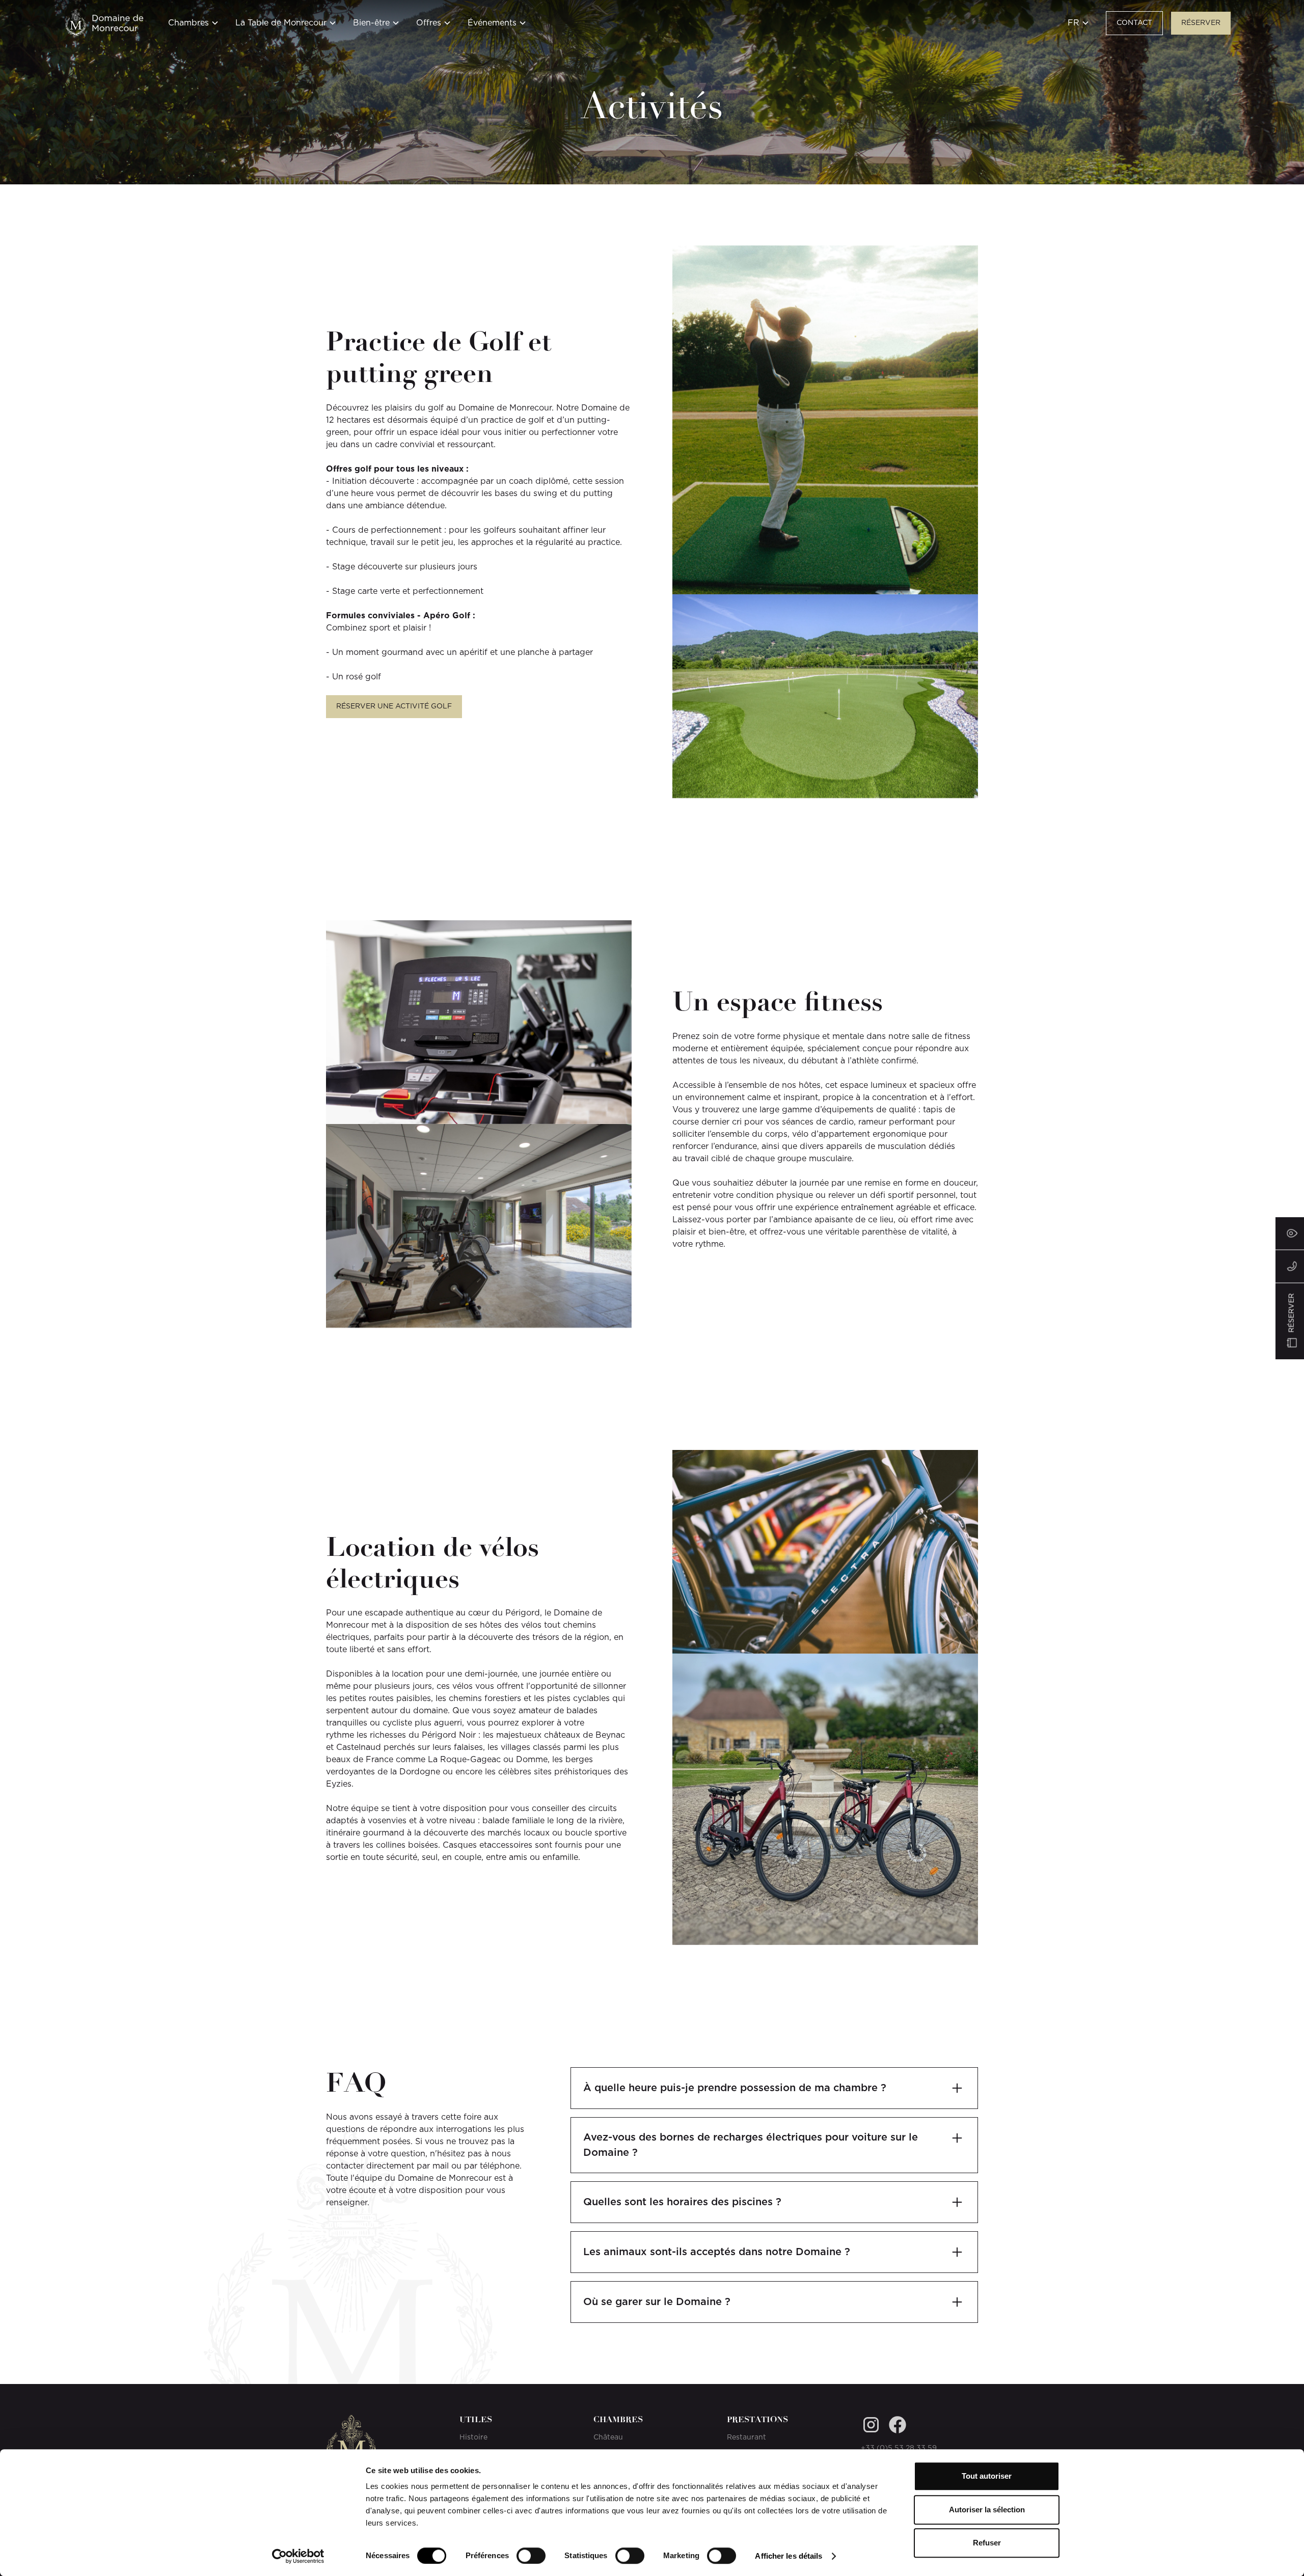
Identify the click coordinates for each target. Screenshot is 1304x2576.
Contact (1134, 23)
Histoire (473, 2437)
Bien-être (371, 23)
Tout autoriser (987, 2476)
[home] (104, 23)
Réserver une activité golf (394, 706)
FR (1074, 23)
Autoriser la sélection (987, 2510)
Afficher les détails (789, 2556)
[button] (194, 29)
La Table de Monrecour (281, 23)
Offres (429, 23)
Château (608, 2437)
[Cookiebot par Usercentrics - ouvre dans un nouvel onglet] (298, 2556)
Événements (492, 23)
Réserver (1201, 23)
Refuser (987, 2543)
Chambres (188, 23)
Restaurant (746, 2437)
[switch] (531, 2556)
